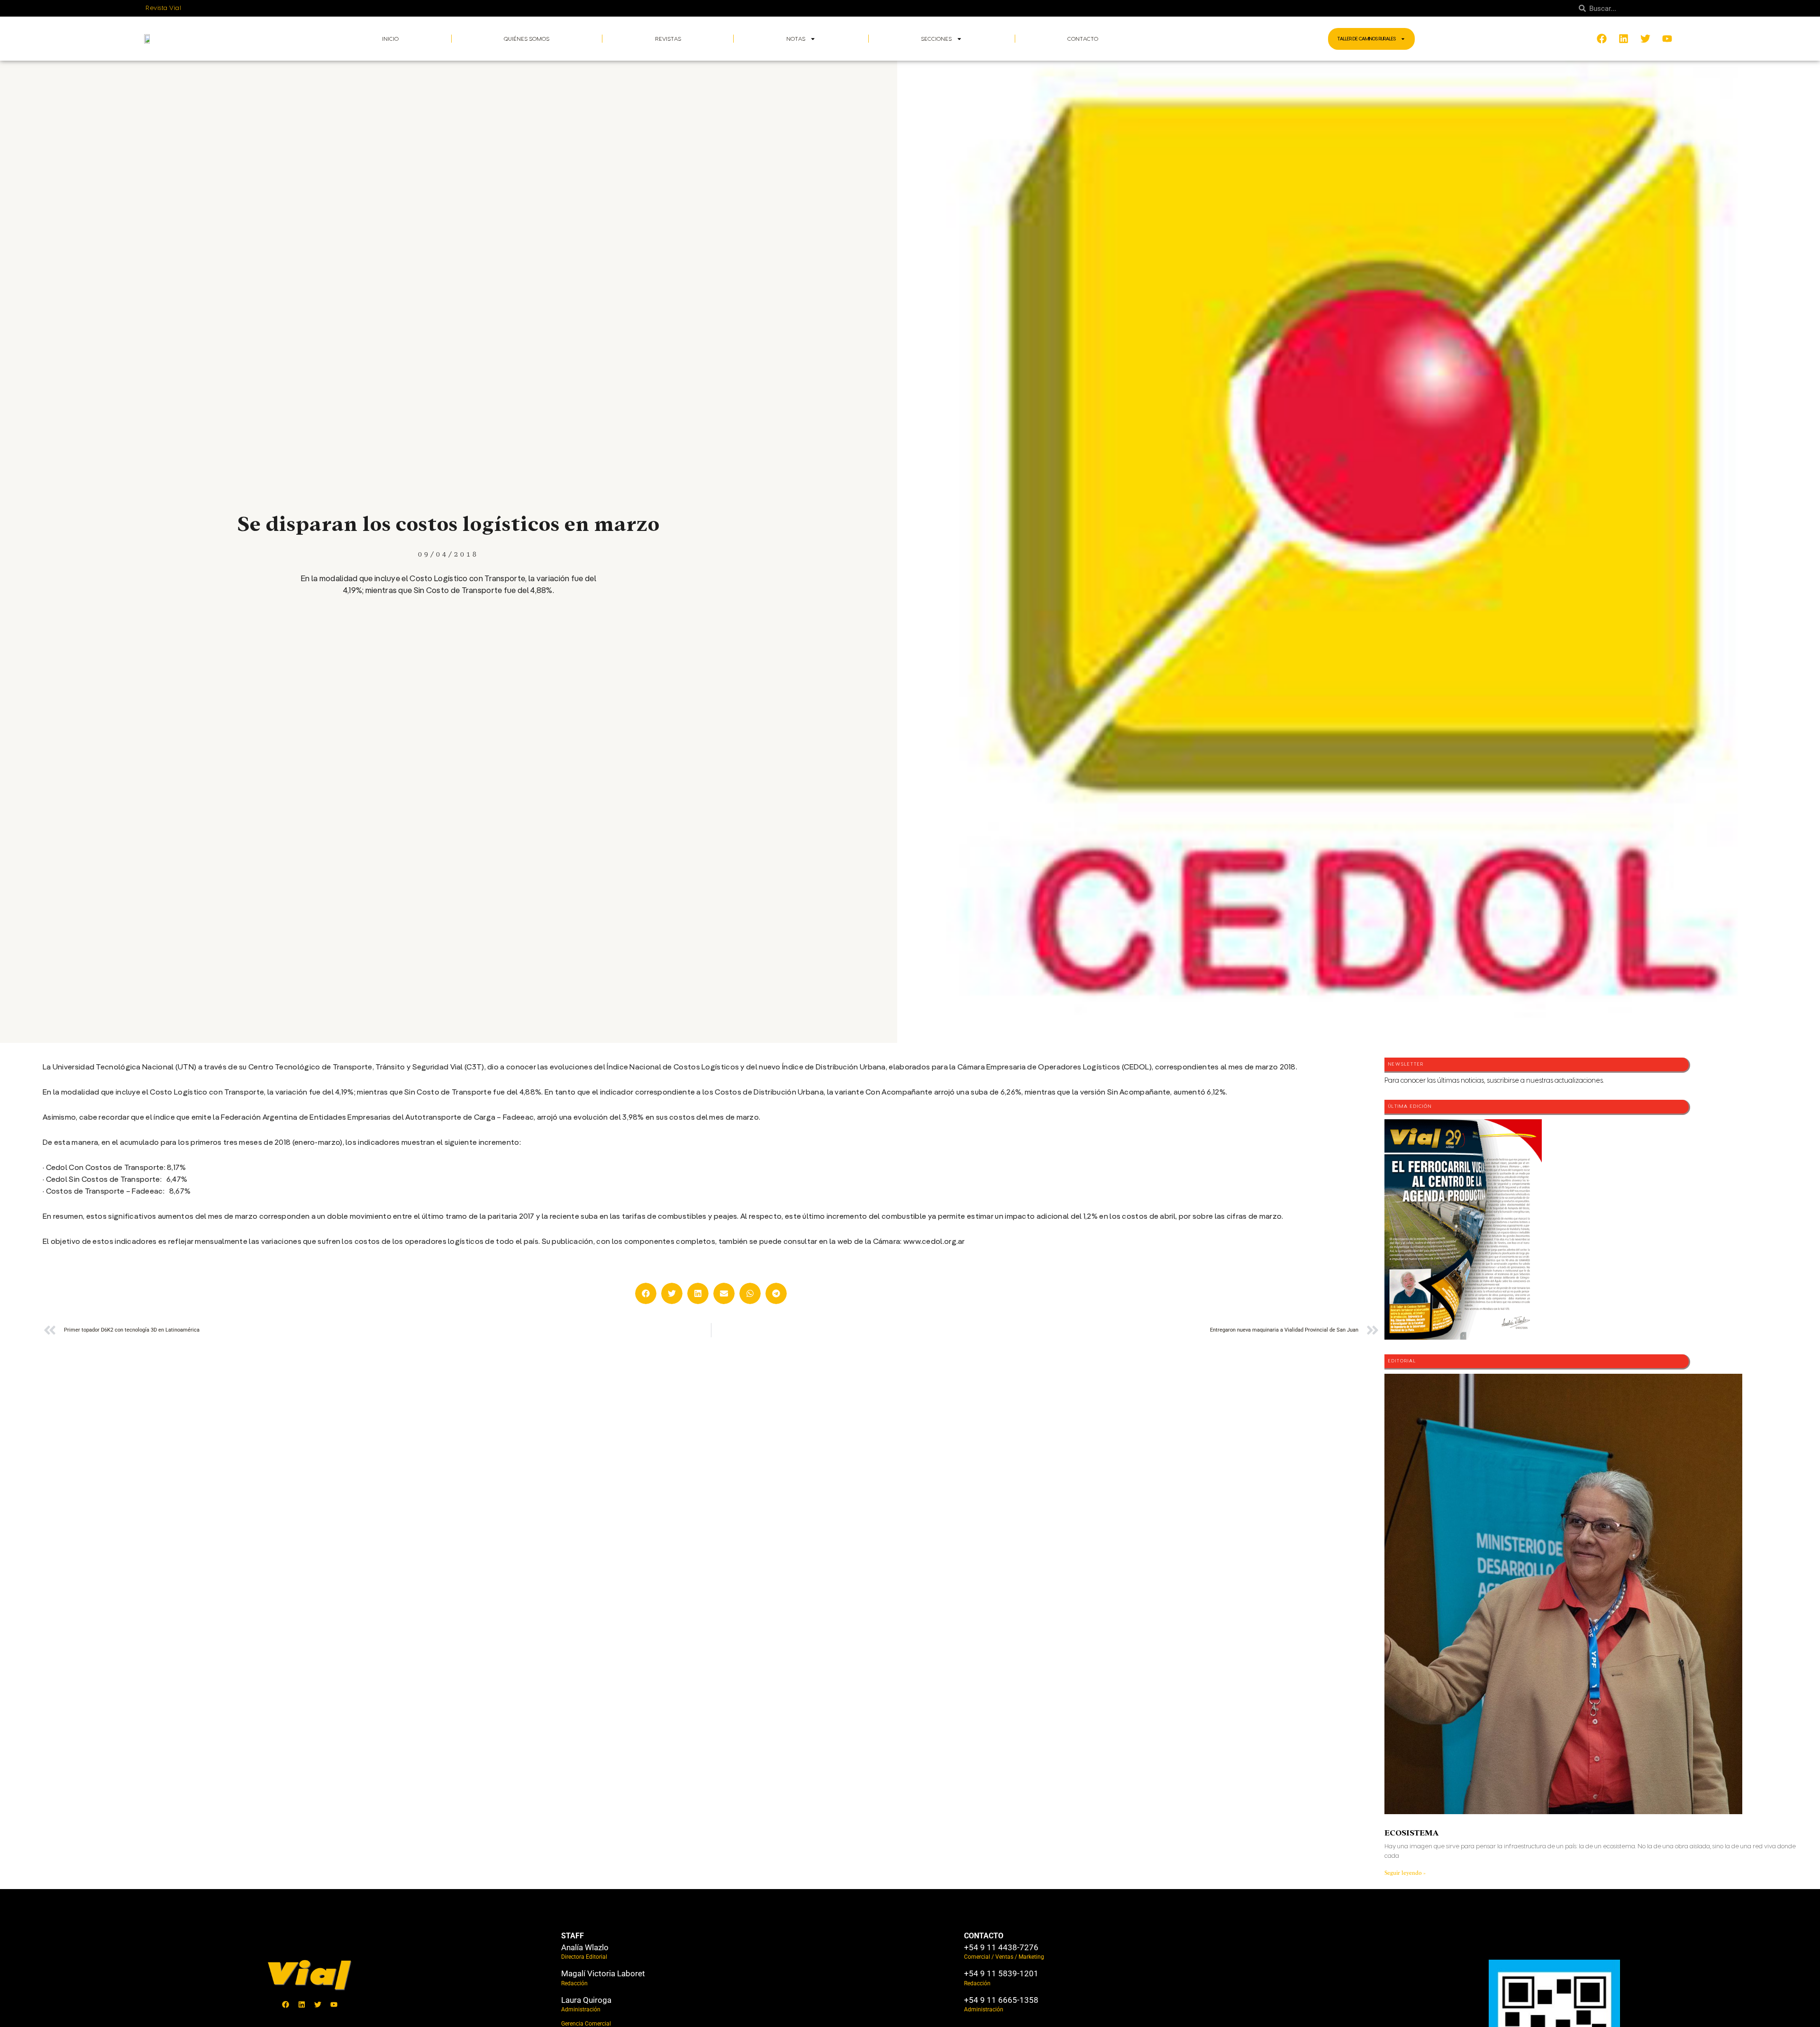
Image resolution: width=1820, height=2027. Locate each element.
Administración (581, 2009)
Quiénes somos (527, 39)
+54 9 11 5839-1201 (1001, 1973)
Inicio (390, 39)
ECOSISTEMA (1411, 1833)
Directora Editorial (584, 1957)
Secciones (936, 39)
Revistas (668, 39)
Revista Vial (163, 8)
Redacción (574, 1983)
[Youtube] (334, 2004)
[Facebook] (286, 2004)
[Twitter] (318, 2004)
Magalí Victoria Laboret (603, 1973)
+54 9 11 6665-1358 (1001, 2000)
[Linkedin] (302, 2004)
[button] (646, 1293)
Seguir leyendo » (1405, 1873)
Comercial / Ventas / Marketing (1004, 1957)
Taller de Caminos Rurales (1367, 39)
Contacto (1083, 39)
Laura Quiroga (586, 2000)
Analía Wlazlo (585, 1947)
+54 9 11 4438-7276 (1001, 1947)
